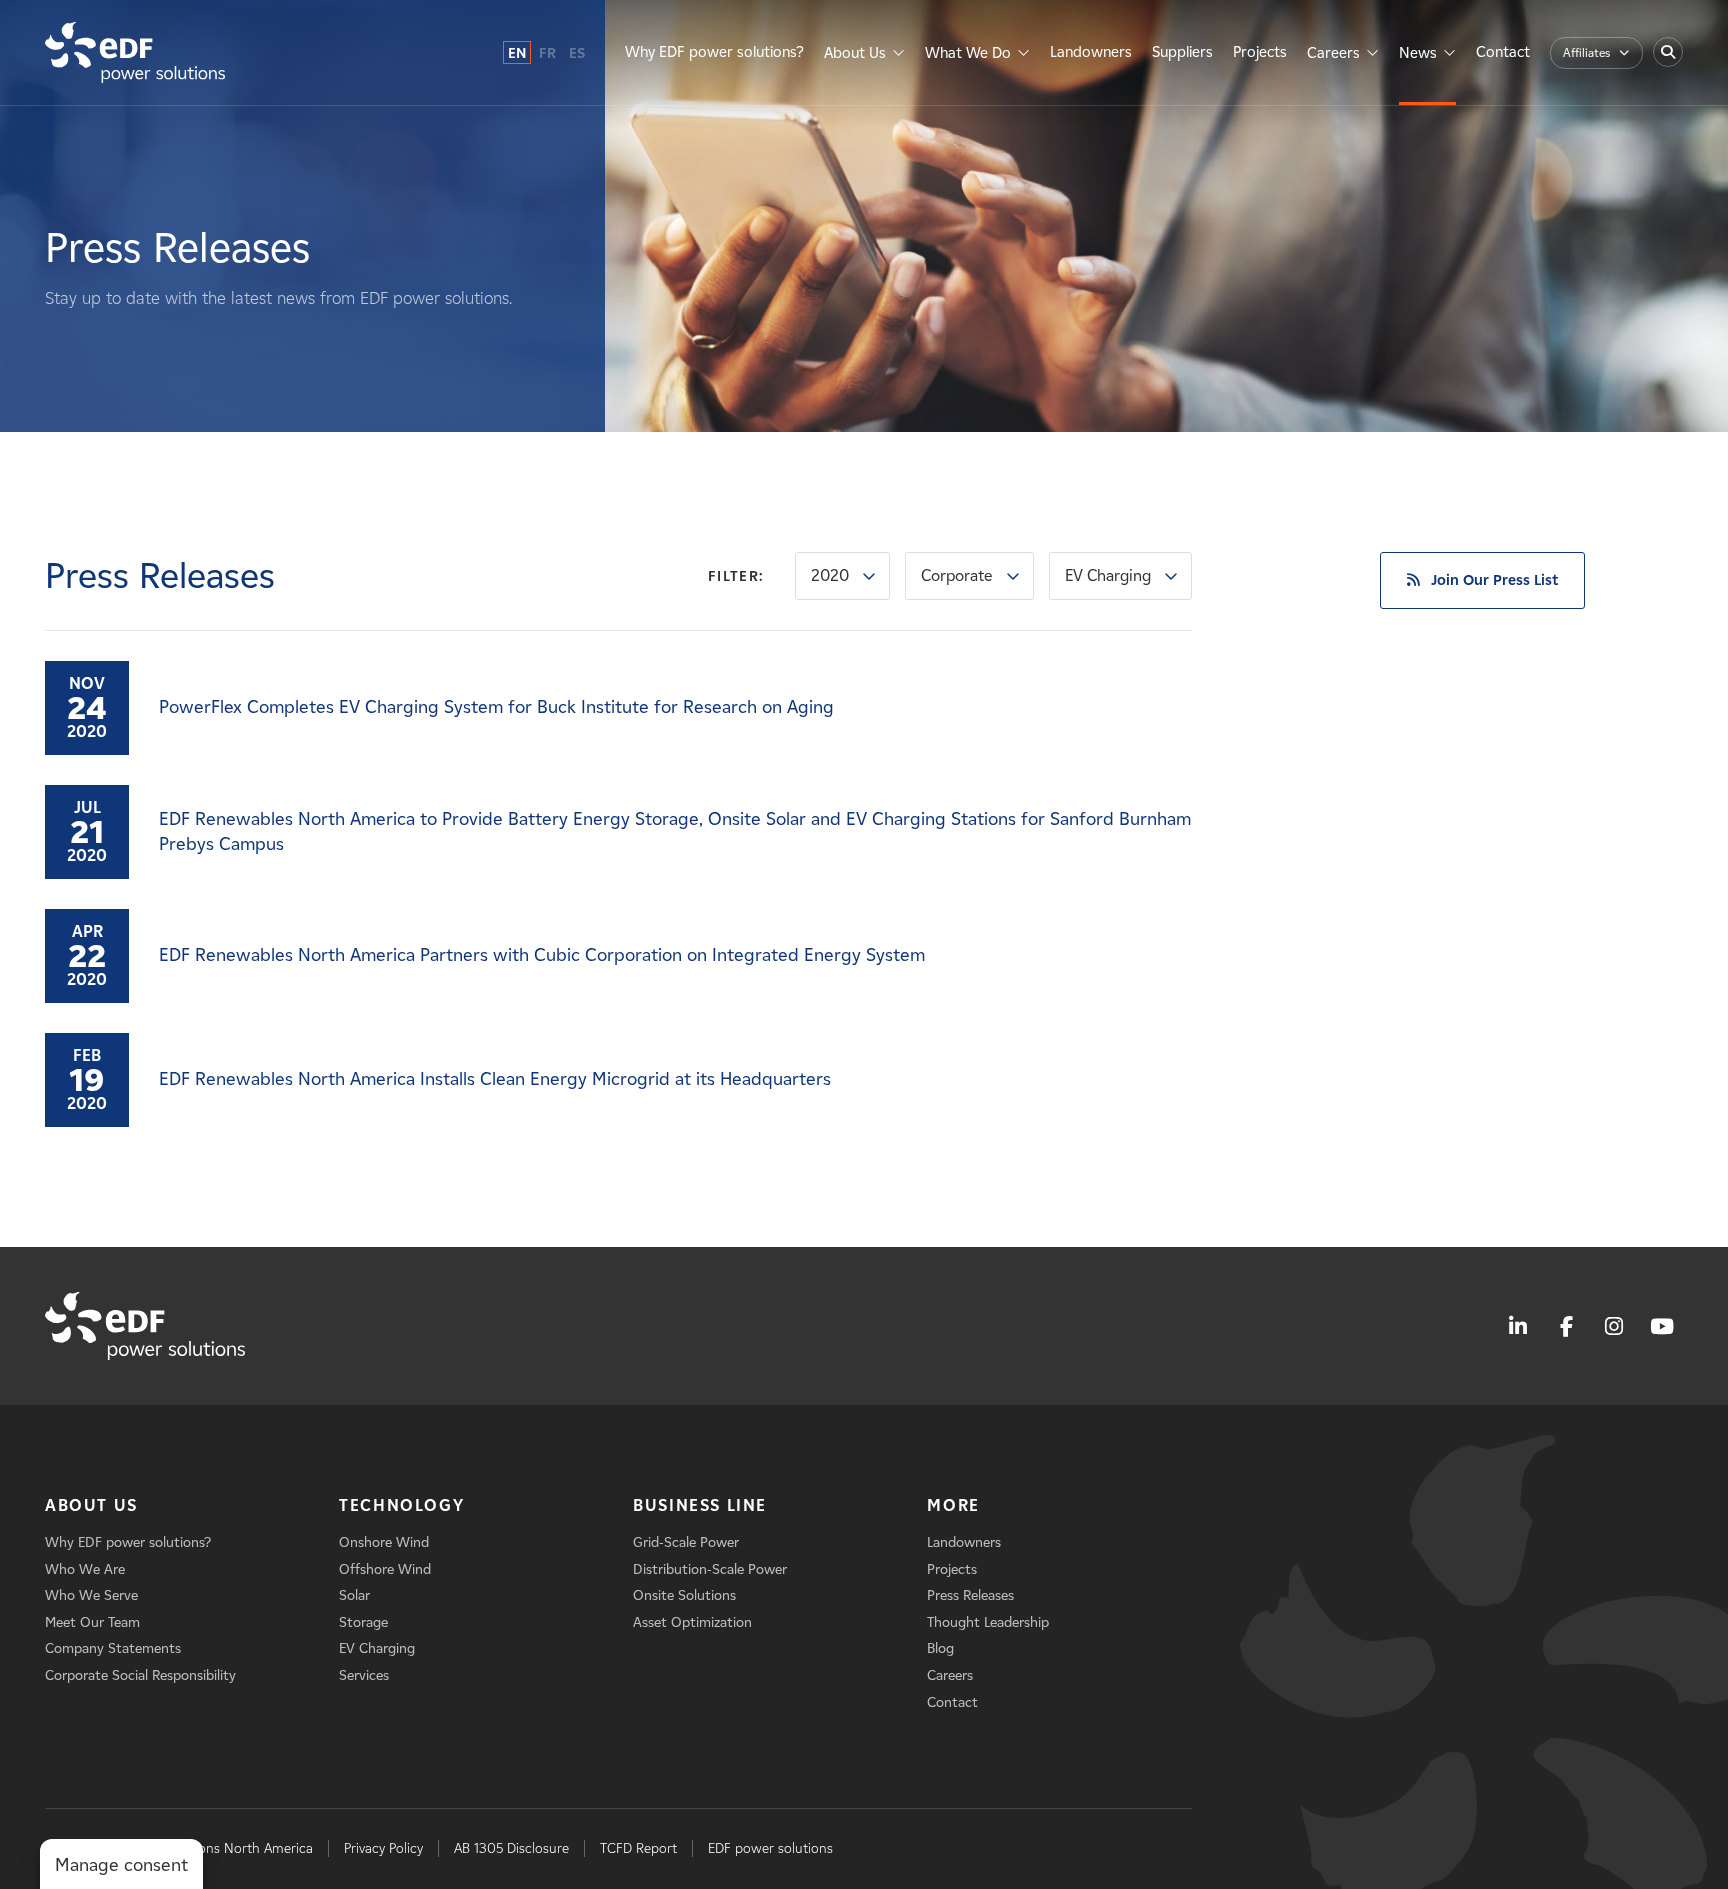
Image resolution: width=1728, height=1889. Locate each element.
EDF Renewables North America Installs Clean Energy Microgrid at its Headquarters (495, 1079)
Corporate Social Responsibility (140, 1675)
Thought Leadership (988, 1622)
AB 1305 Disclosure (511, 1848)
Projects (1260, 52)
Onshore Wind (384, 1542)
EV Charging (1108, 575)
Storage (363, 1622)
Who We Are (85, 1569)
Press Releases (970, 1595)
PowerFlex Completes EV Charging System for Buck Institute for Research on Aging (496, 707)
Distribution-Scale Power (710, 1569)
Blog (940, 1648)
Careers (1333, 53)
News (1418, 53)
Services (364, 1675)
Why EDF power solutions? (714, 52)
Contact (1503, 52)
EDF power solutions (770, 1848)
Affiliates (1586, 52)
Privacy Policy (383, 1848)
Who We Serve (91, 1595)
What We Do (968, 53)
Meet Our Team (92, 1622)
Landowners (1091, 52)
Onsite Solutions (684, 1595)
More (953, 1505)
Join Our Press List (1494, 580)
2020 (830, 575)
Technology (401, 1505)
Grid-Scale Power (686, 1542)
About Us (855, 53)
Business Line (700, 1505)
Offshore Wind (385, 1569)
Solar (354, 1595)
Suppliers (1182, 52)
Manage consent (121, 1865)
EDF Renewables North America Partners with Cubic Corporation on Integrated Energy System (542, 955)
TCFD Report (638, 1848)
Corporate (957, 575)
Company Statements (113, 1648)
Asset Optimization (692, 1622)
